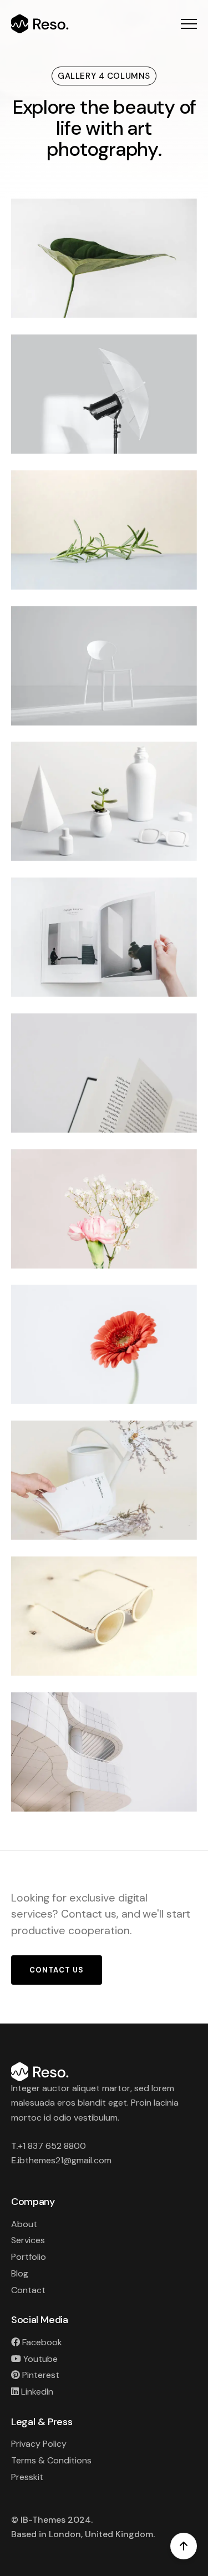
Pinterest (40, 2375)
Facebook (41, 2342)
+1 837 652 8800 (52, 2146)
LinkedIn (36, 2392)
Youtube (39, 2359)
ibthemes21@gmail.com (65, 2160)
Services (28, 2240)
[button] (189, 24)
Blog (20, 2273)
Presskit (27, 2477)
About (24, 2224)
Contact (28, 2290)
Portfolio (29, 2257)
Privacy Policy (39, 2444)
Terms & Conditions (51, 2460)
